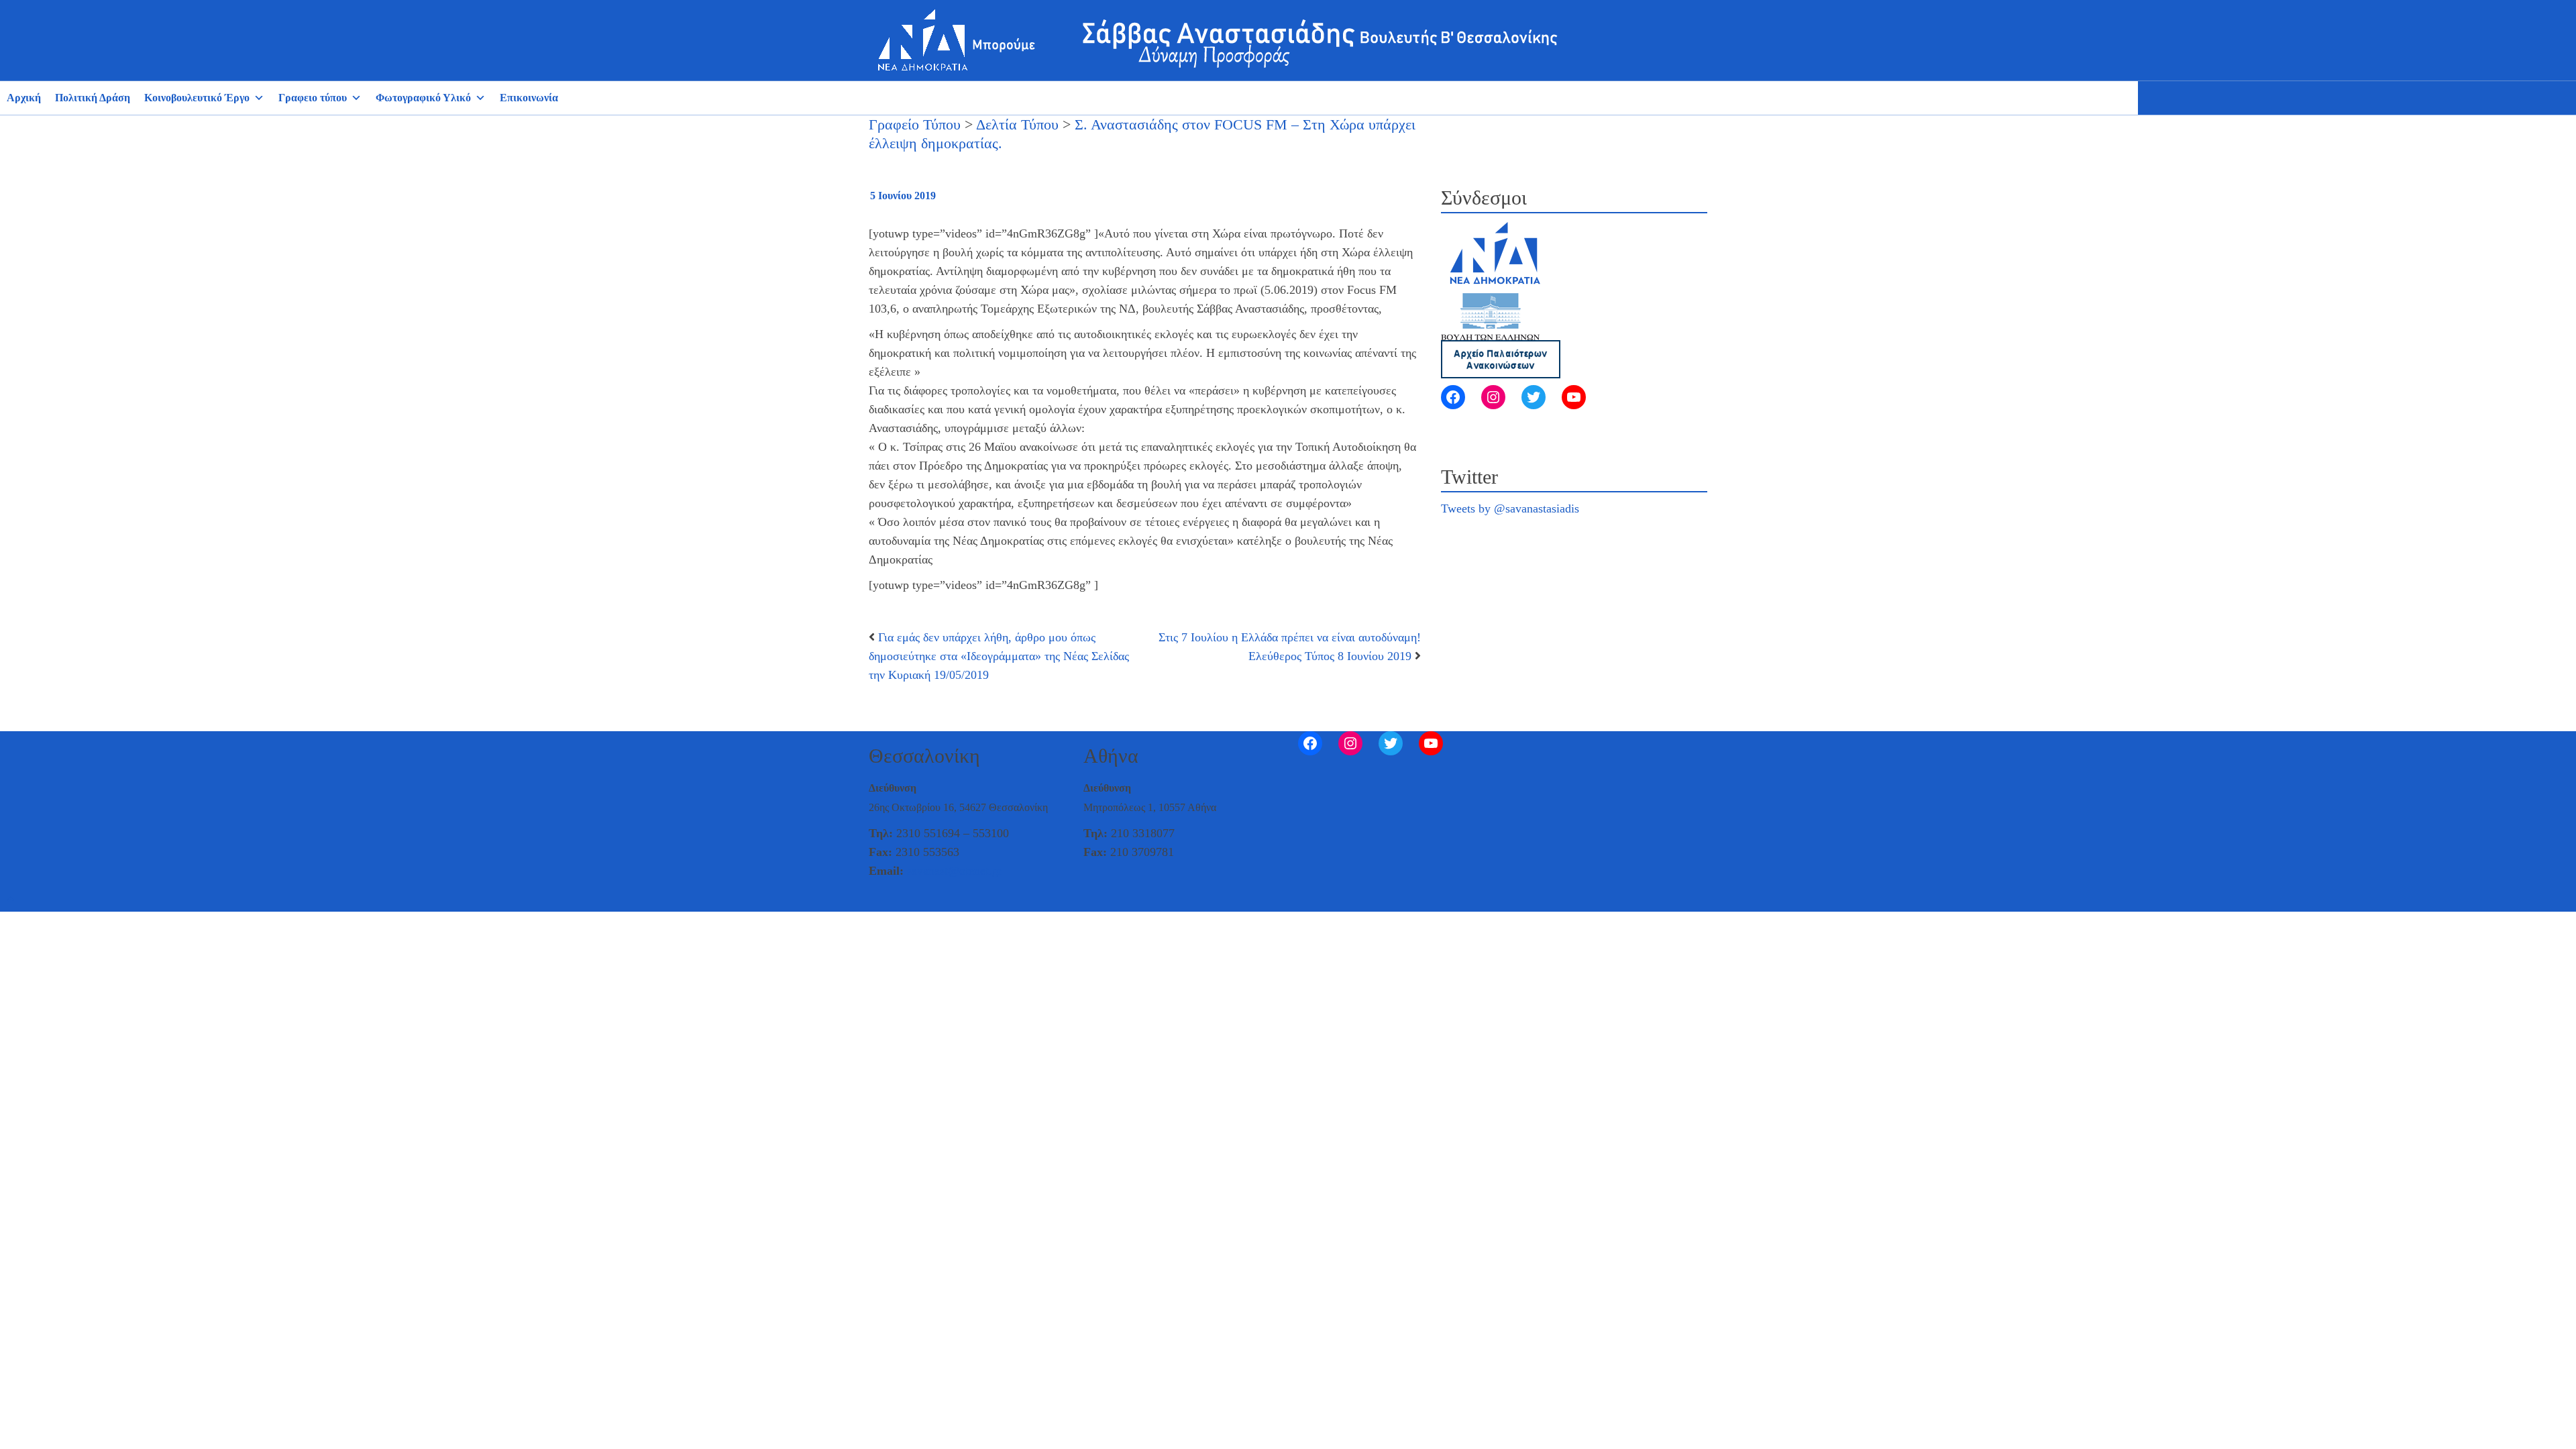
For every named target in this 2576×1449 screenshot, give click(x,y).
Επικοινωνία (529, 98)
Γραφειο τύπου (313, 98)
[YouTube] (1574, 397)
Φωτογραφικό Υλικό (423, 98)
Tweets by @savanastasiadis (1510, 508)
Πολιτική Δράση (93, 98)
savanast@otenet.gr (955, 871)
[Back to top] (11, 900)
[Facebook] (1453, 397)
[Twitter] (1534, 397)
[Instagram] (1493, 397)
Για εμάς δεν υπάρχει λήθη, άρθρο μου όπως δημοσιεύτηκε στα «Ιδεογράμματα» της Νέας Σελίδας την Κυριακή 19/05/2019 (999, 656)
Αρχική (24, 98)
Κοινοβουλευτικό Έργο (197, 98)
